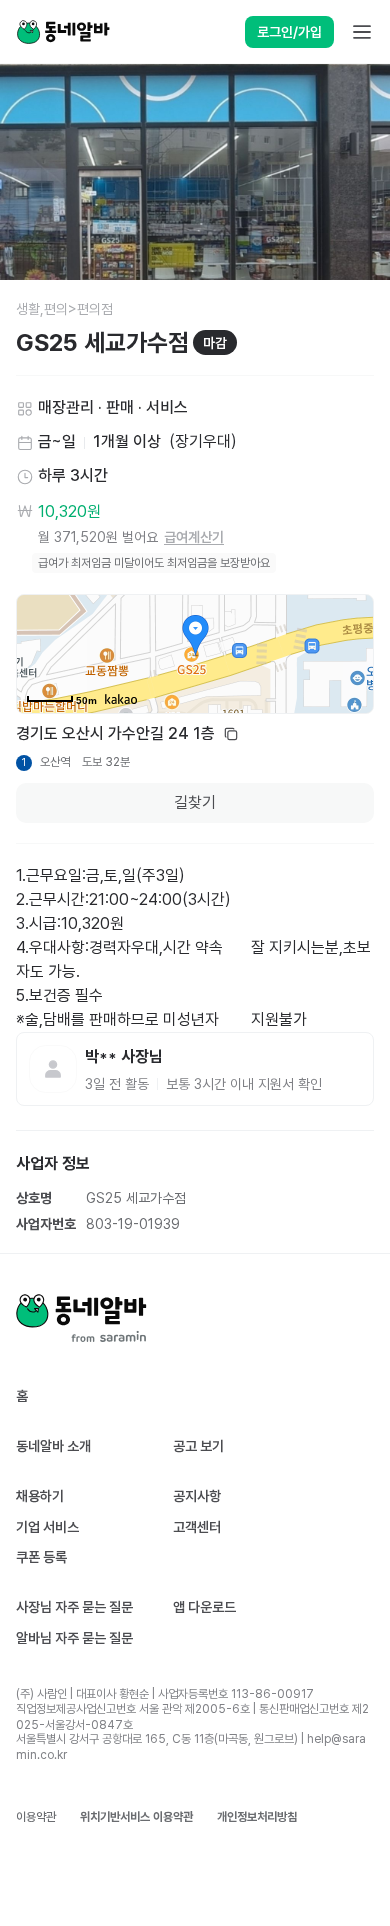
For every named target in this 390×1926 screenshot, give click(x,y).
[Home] (63, 32)
